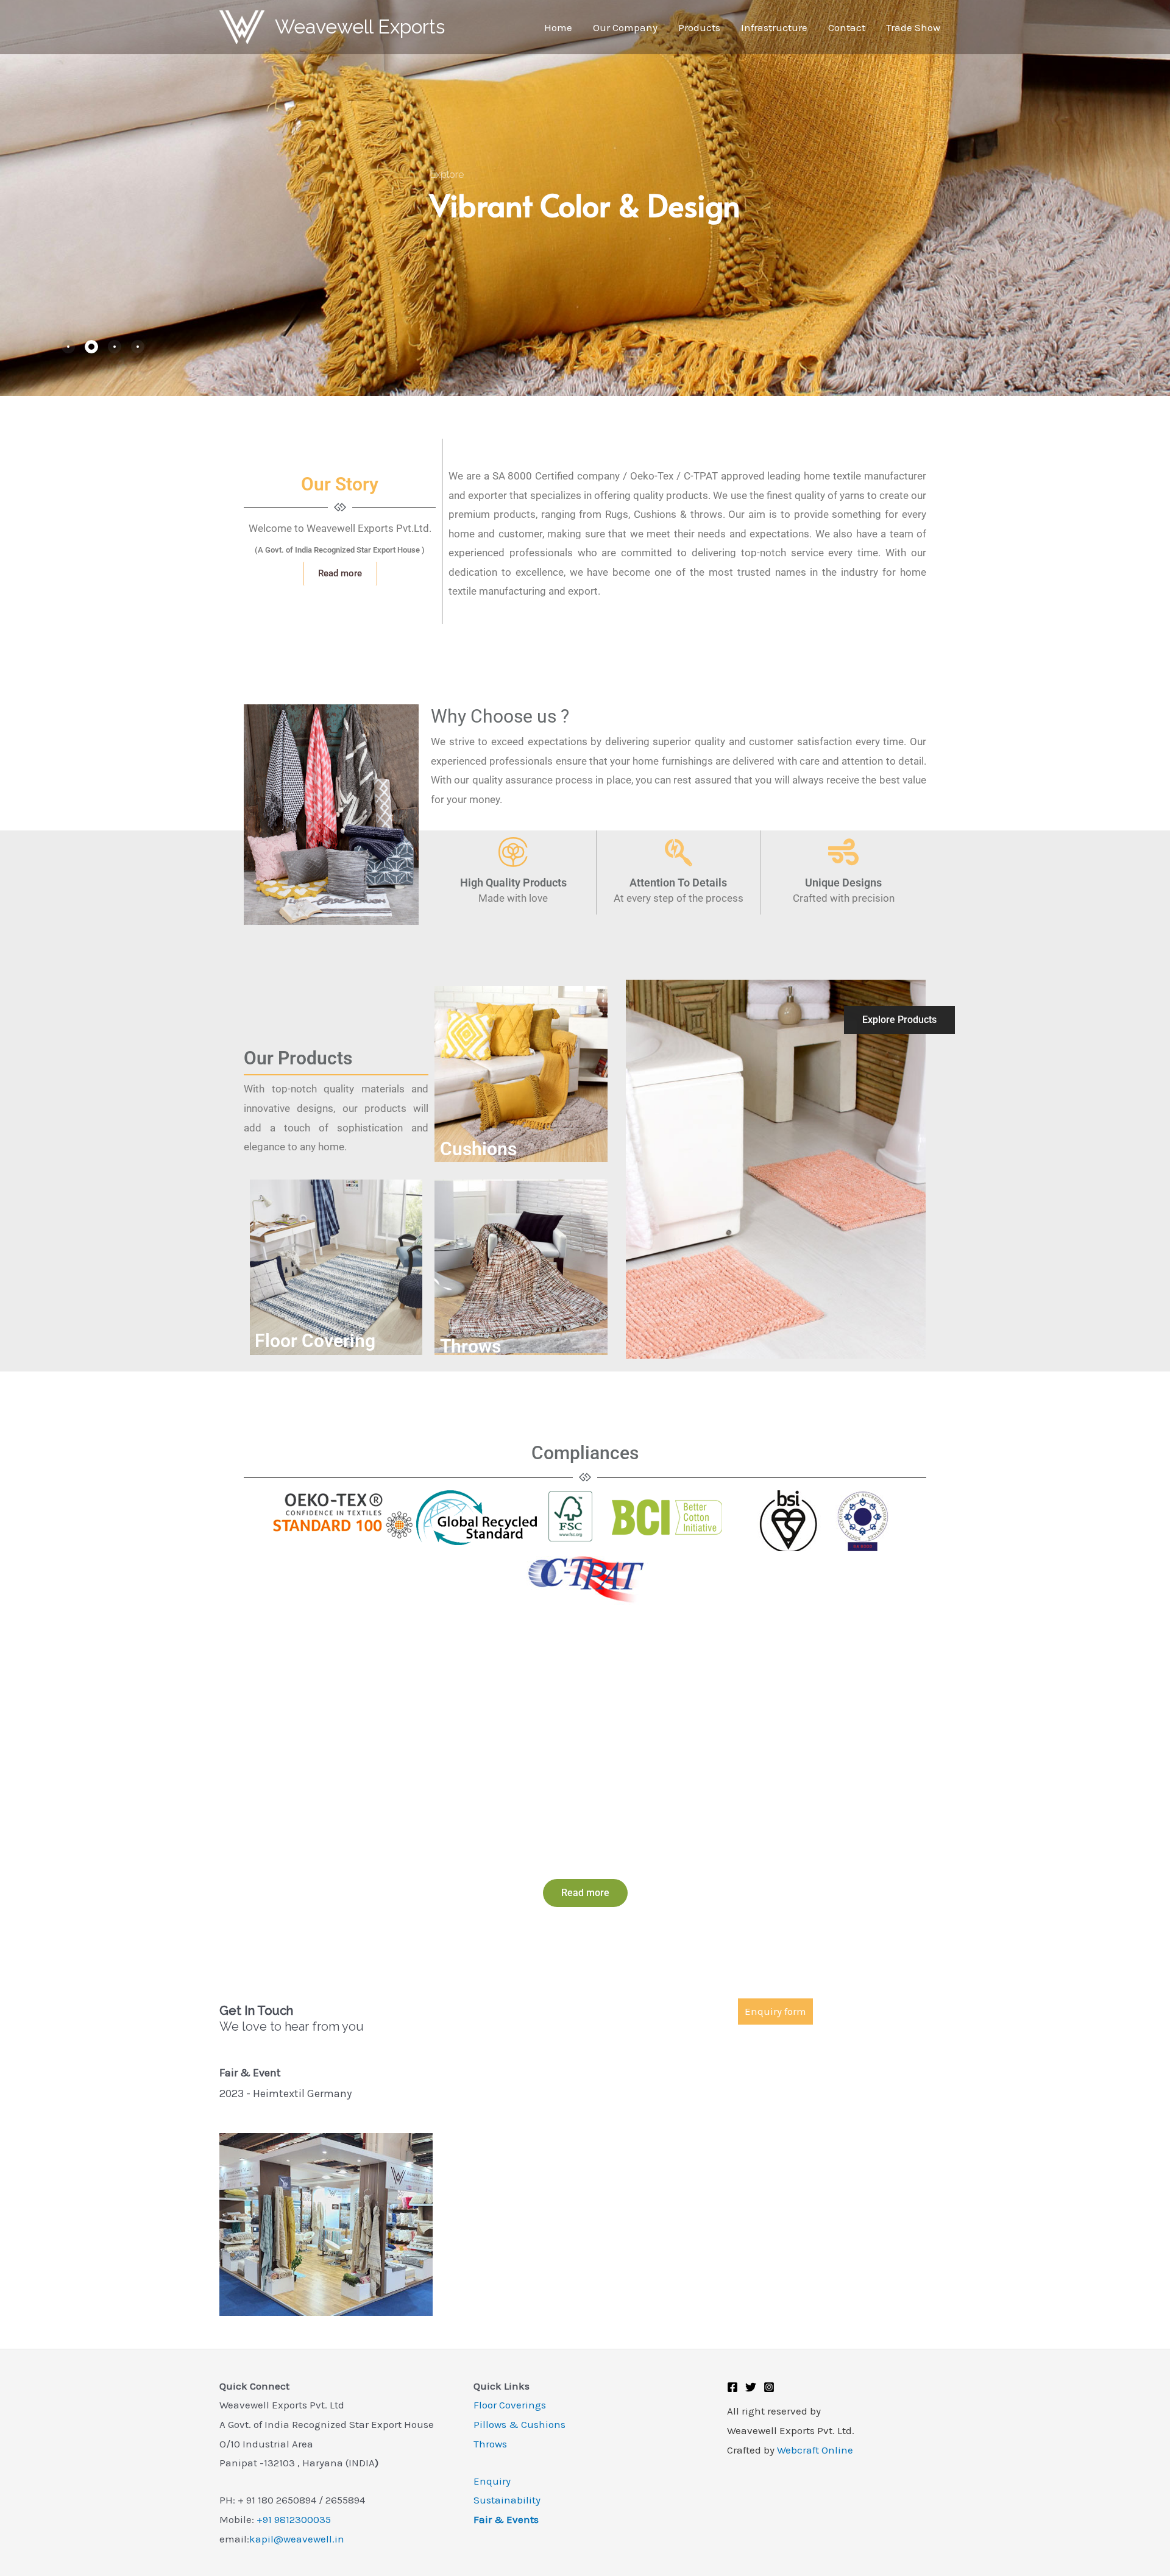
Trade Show (913, 27)
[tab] (68, 347)
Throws (490, 2444)
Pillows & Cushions (519, 2424)
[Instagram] (769, 2387)
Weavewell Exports (360, 27)
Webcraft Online (815, 2450)
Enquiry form (775, 2012)
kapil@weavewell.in (297, 2539)
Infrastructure (774, 27)
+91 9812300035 (294, 2519)
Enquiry (492, 2481)
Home (558, 27)
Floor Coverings (510, 2405)
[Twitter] (751, 2387)
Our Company (625, 27)
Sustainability (507, 2500)
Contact (847, 27)
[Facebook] (732, 2387)
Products (699, 27)
